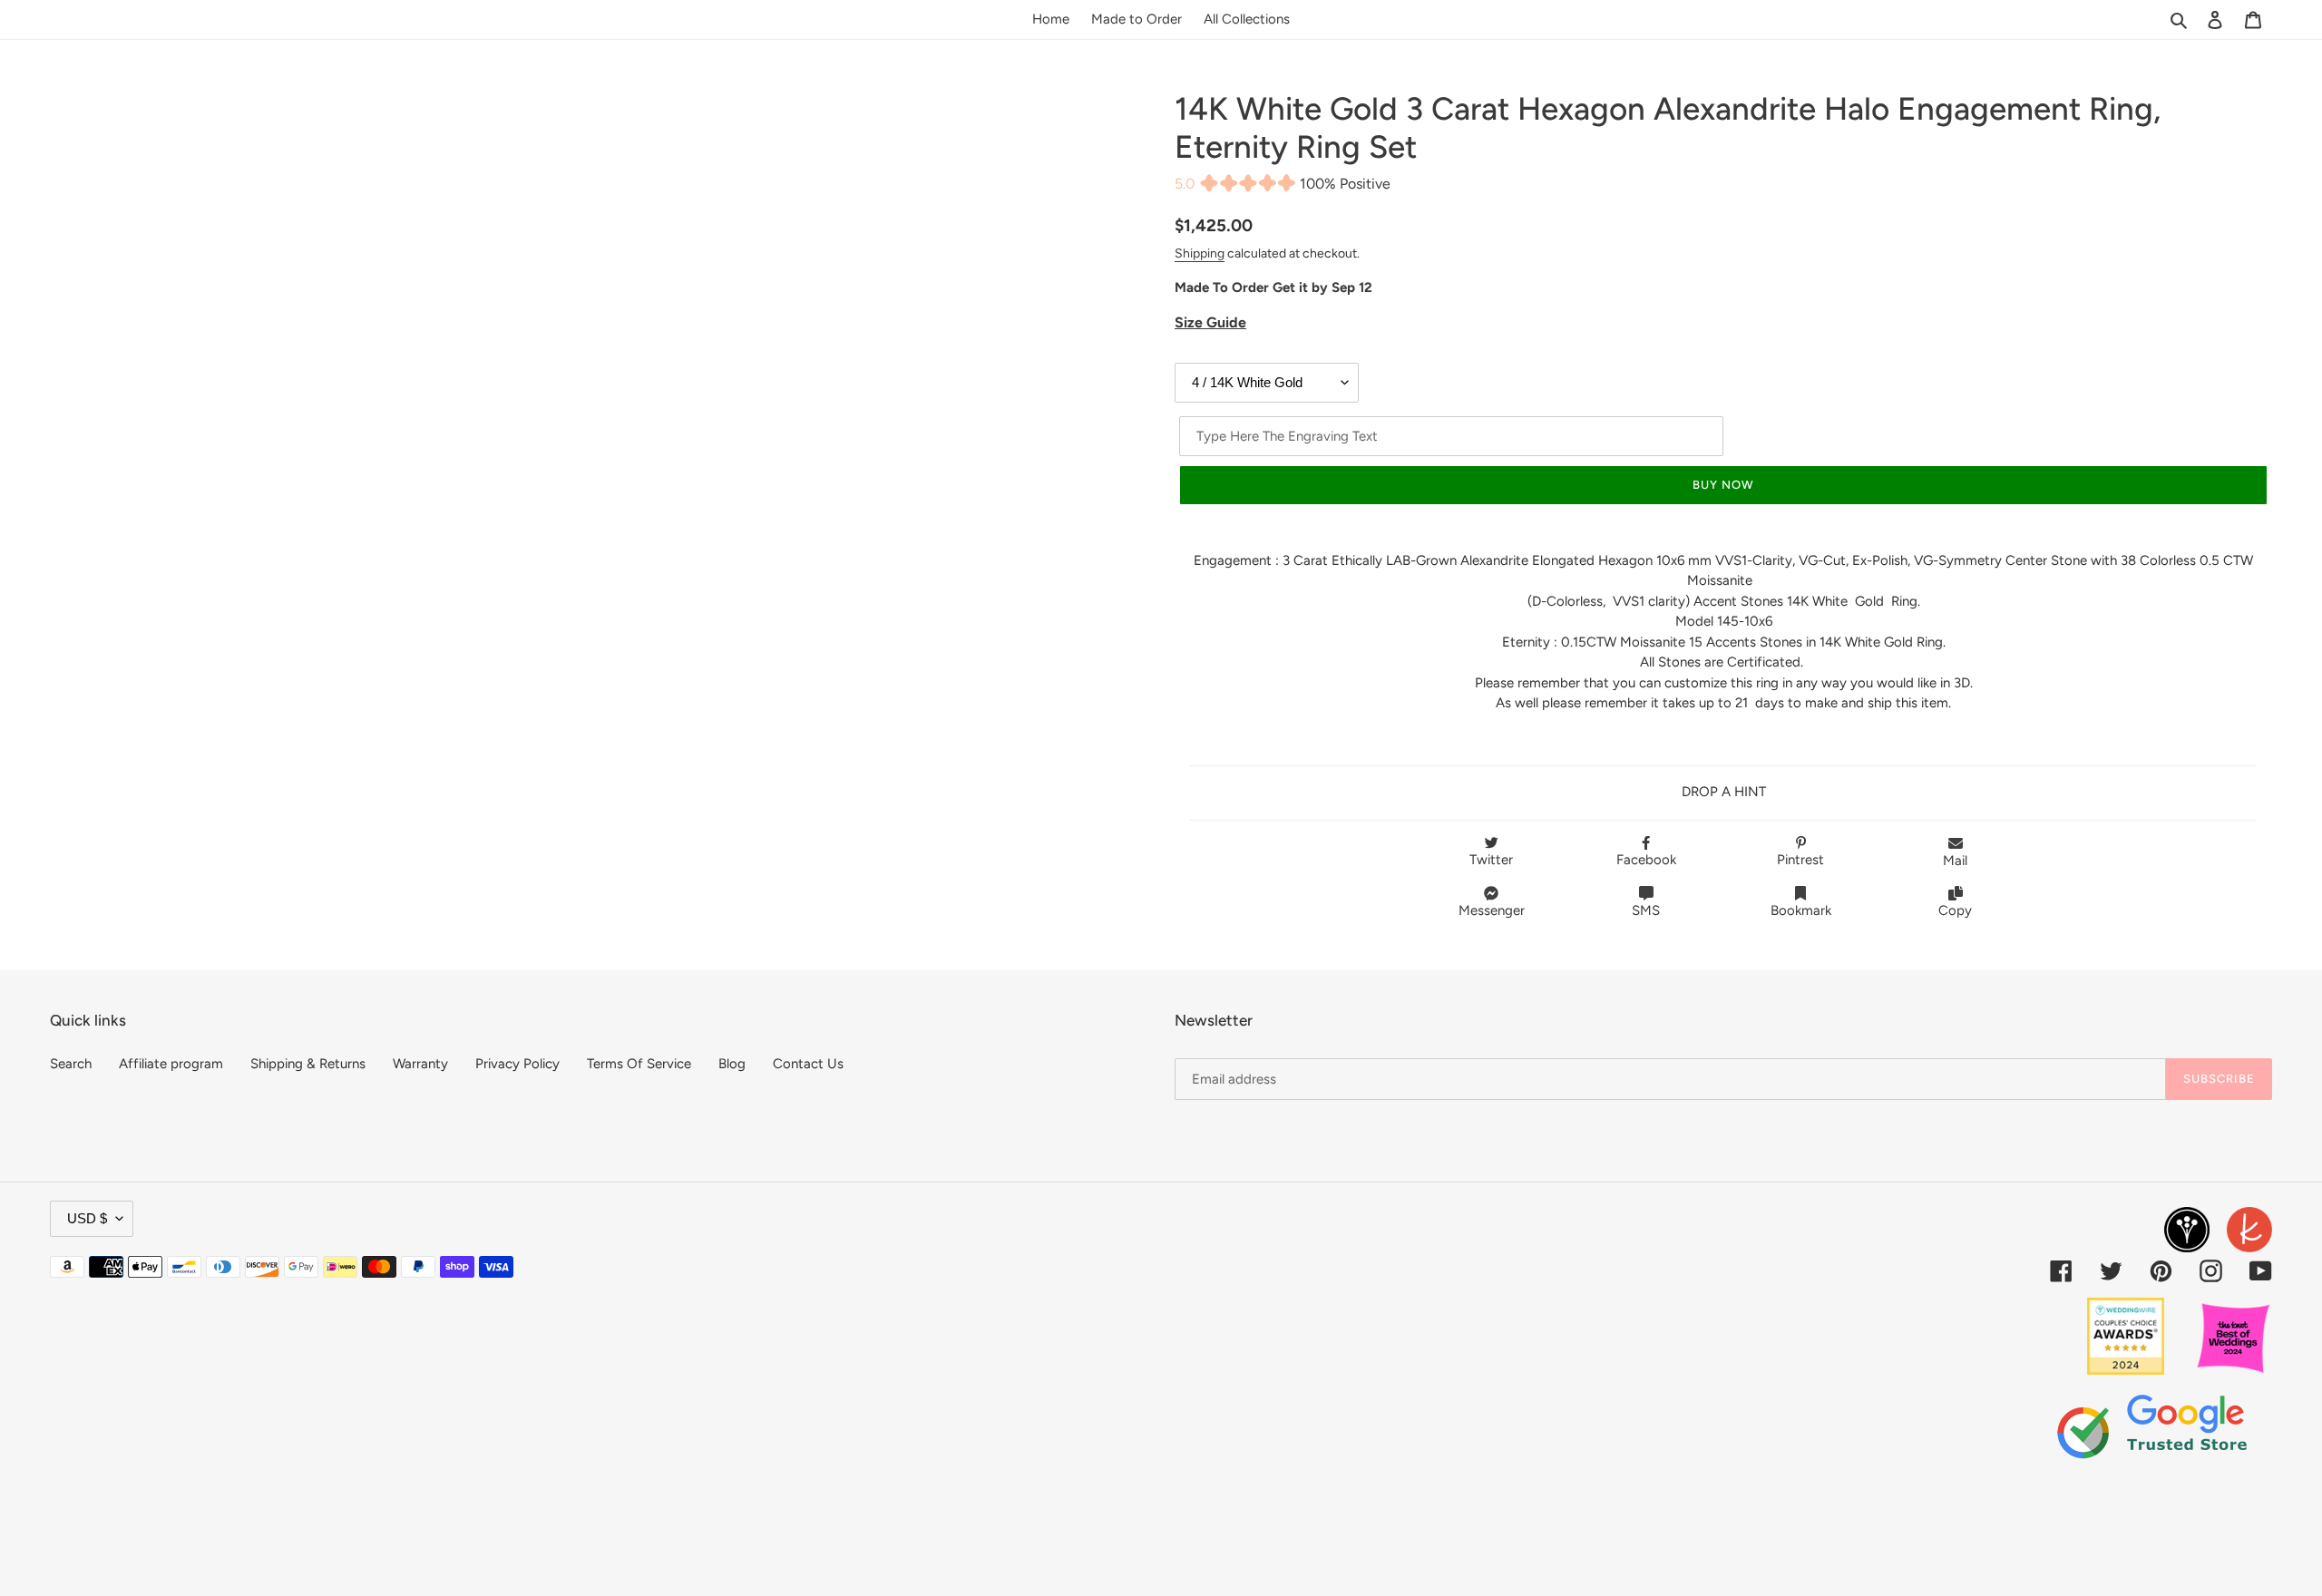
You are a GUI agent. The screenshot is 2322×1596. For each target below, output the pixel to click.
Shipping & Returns (308, 1064)
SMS (1646, 910)
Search (71, 1064)
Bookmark (1801, 910)
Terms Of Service (639, 1064)
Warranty (420, 1064)
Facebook (1646, 860)
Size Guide (1210, 322)
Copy (1955, 910)
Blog (732, 1064)
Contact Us (808, 1064)
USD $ (87, 1218)
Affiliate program (171, 1064)
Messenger (1492, 910)
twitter (1491, 860)
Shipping (1200, 253)
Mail (1955, 861)
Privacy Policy (517, 1064)
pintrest (1800, 860)
